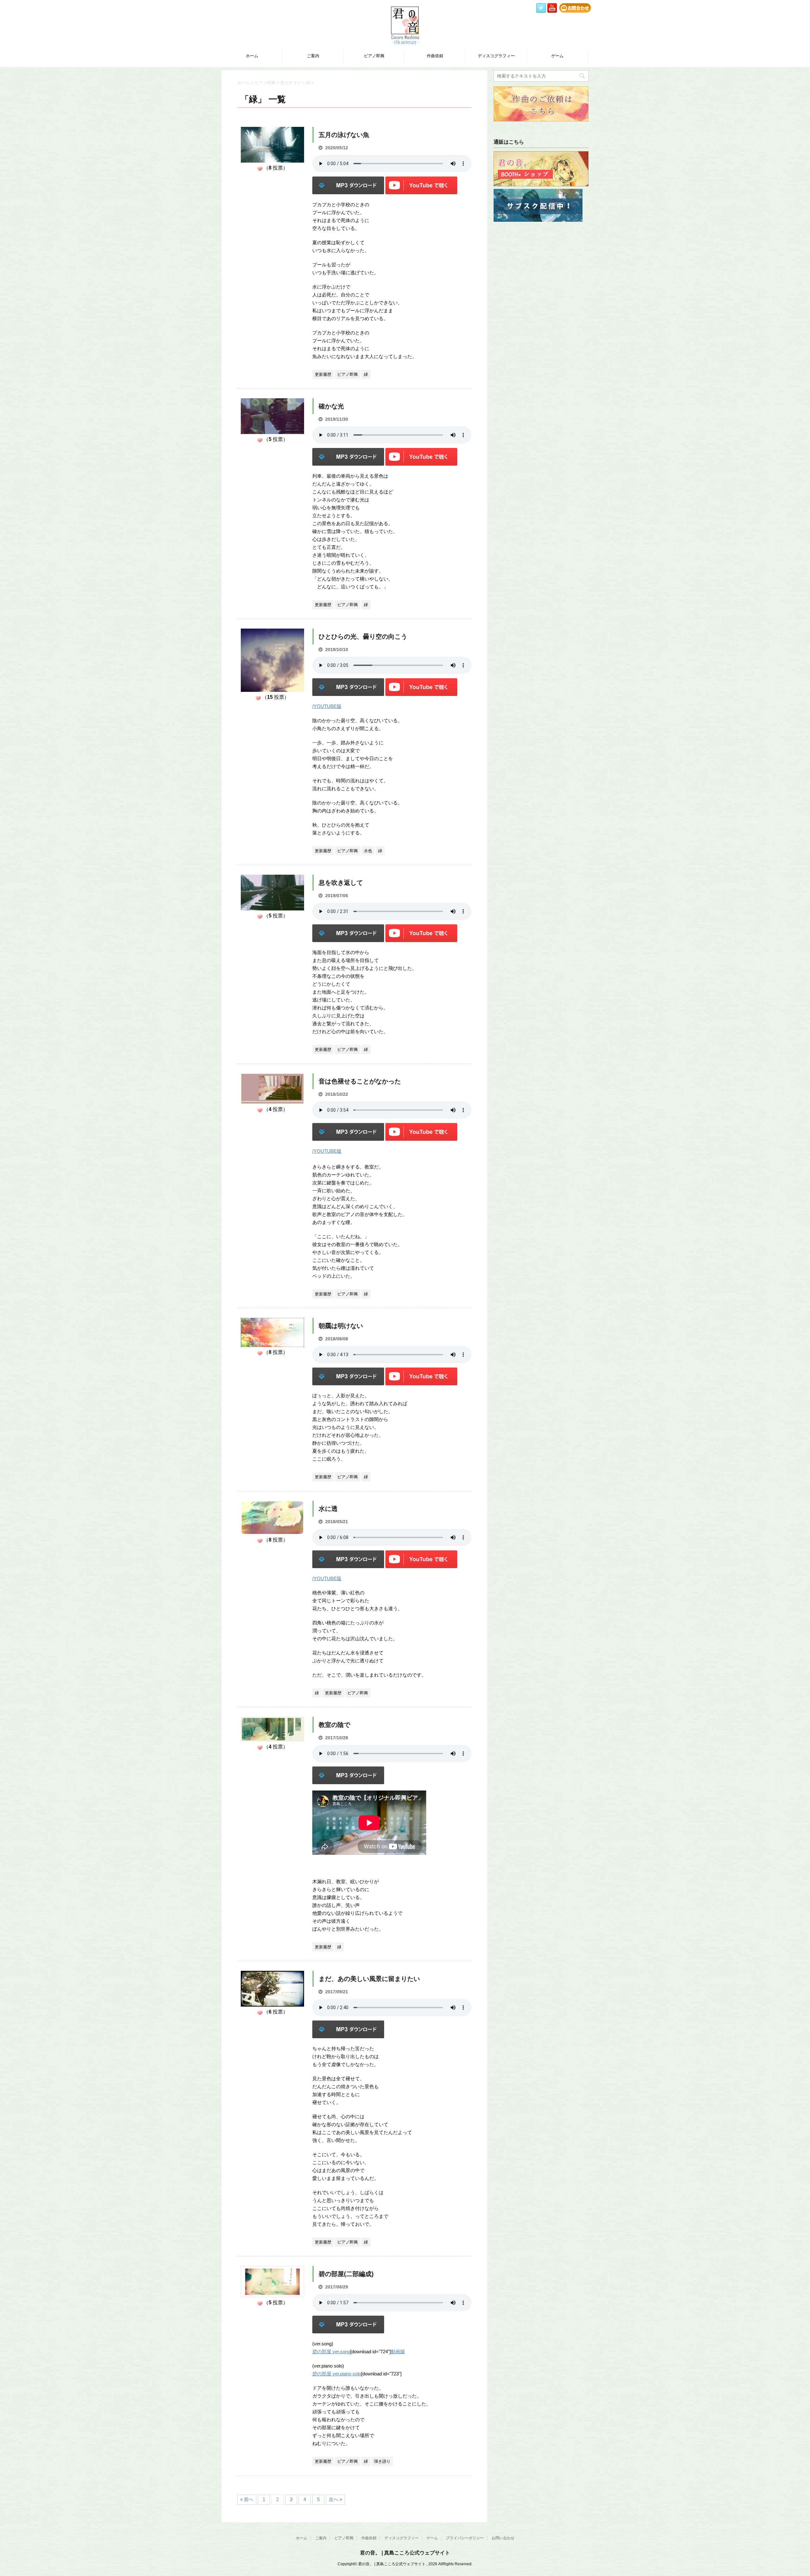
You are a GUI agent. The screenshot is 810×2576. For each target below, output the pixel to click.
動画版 (398, 2352)
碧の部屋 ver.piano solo (337, 2374)
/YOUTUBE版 (327, 706)
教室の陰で (334, 1725)
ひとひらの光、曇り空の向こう (363, 636)
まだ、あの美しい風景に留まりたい (369, 1979)
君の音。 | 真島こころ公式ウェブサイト (405, 2553)
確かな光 (331, 406)
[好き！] (260, 169)
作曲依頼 (435, 56)
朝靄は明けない (341, 1326)
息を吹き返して (341, 883)
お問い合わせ (503, 2538)
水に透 (328, 1509)
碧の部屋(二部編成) (346, 2274)
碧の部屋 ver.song (331, 2352)
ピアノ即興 (374, 56)
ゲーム (557, 56)
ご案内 (313, 56)
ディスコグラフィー (496, 56)
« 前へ (247, 2499)
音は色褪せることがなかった (360, 1081)
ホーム (252, 56)
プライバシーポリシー (465, 2538)
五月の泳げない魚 (344, 135)
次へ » (335, 2499)
